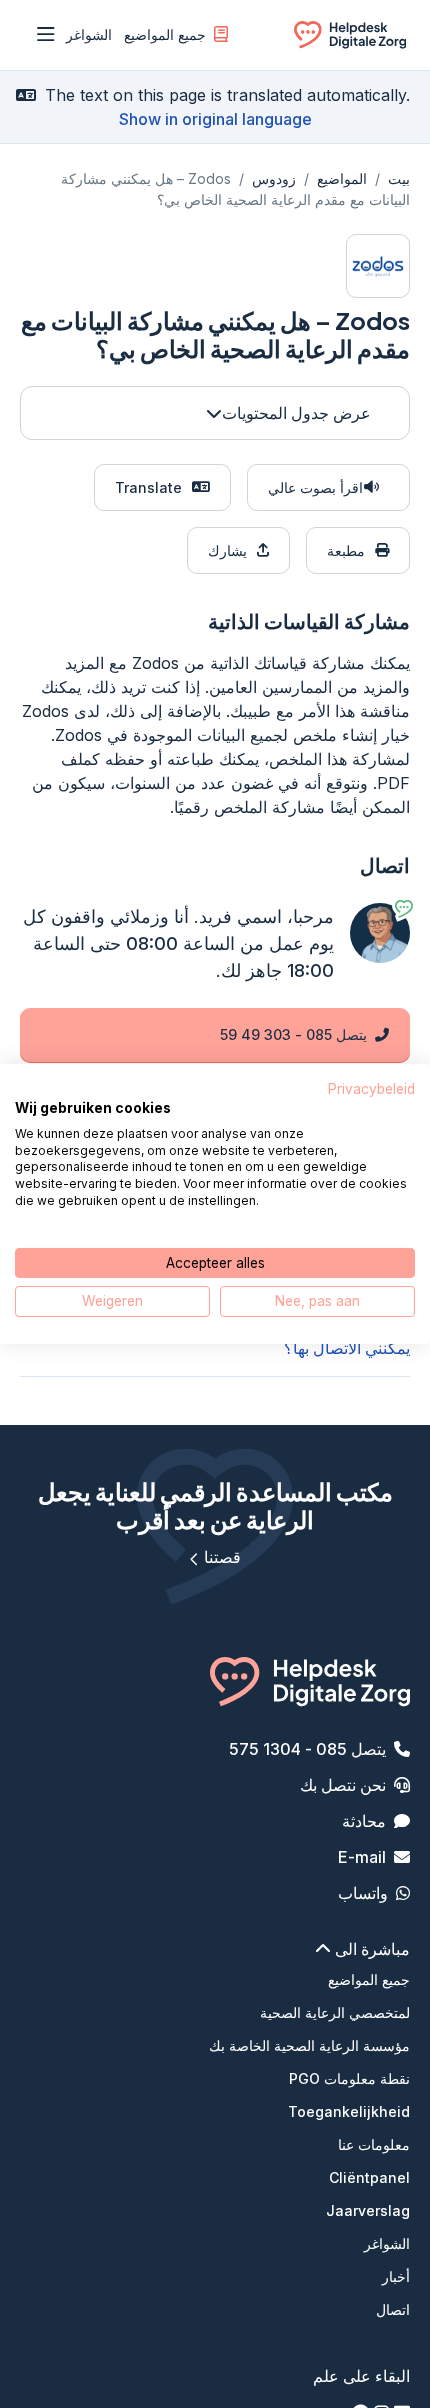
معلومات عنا (374, 2144)
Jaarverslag (368, 2210)
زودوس (274, 178)
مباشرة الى (370, 1949)
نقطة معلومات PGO (349, 2078)
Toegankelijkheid (349, 2111)
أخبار (396, 2276)
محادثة (364, 1821)
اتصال (393, 2309)
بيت (399, 178)
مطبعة (346, 550)
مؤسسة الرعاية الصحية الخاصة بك (309, 2045)
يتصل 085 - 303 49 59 (293, 1034)
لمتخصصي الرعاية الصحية (335, 2012)
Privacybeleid (371, 1089)
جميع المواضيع (165, 34)
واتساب (363, 1893)
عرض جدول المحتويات (296, 413)
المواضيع (342, 178)
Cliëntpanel (369, 2177)
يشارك (227, 550)
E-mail (362, 1857)
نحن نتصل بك (343, 1785)
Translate (148, 487)
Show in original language (215, 119)
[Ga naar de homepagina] (350, 38)
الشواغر (89, 34)
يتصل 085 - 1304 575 (307, 1749)
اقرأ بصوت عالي (315, 487)
